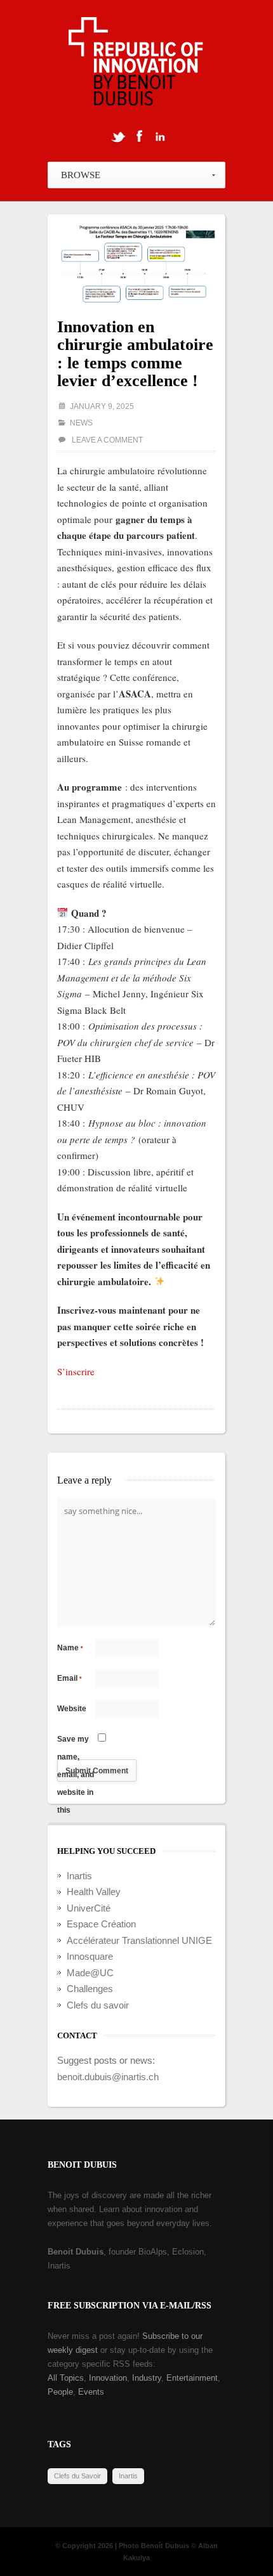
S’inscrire (76, 1371)
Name (70, 1648)
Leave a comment (107, 440)
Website (72, 1709)
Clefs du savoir (98, 2005)
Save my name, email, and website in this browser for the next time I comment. (76, 1741)
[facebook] (139, 136)
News (81, 423)
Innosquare (90, 1956)
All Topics (66, 2378)
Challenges (90, 1989)
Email (70, 1678)
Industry (147, 2378)
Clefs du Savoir (77, 2476)
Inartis (79, 1876)
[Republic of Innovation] (137, 65)
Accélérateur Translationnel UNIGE (139, 1940)
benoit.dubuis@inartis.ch (108, 2077)
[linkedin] (160, 136)
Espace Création (101, 1924)
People (60, 2392)
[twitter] (118, 136)
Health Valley (94, 1892)
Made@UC (90, 1973)
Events (91, 2392)
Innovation (108, 2378)
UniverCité (89, 1908)
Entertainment (192, 2378)
